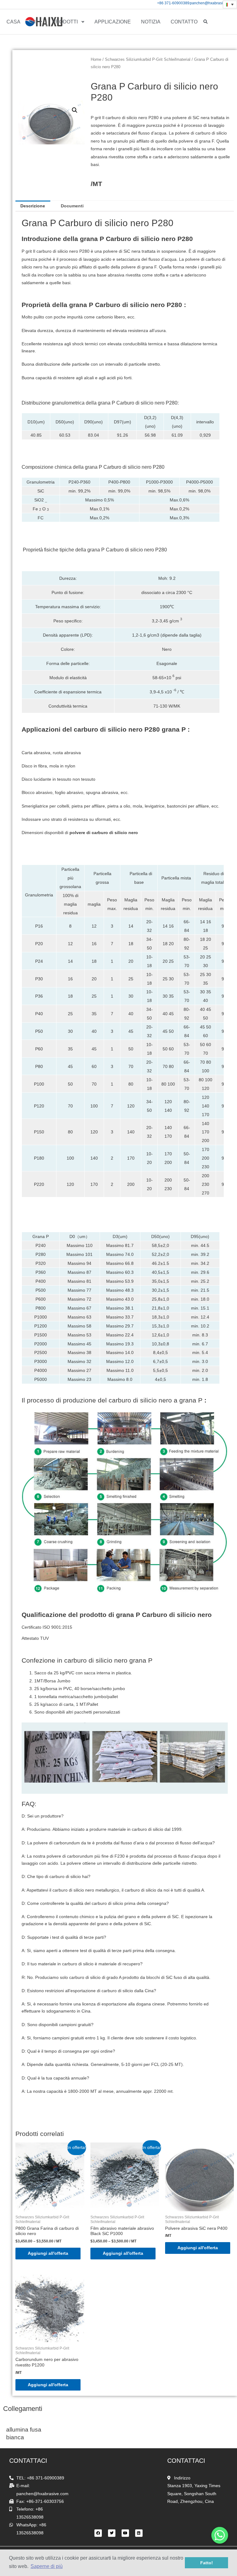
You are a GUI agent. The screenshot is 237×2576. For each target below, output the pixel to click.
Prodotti (65, 22)
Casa (13, 22)
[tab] (33, 206)
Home (96, 60)
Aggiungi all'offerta (48, 2253)
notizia (151, 22)
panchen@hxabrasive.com (212, 3)
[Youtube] (125, 2533)
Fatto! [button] (207, 2563)
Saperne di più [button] (47, 2566)
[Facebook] (98, 2533)
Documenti (72, 206)
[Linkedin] (139, 2533)
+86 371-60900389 (173, 3)
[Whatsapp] (220, 2535)
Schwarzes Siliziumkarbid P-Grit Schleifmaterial (148, 60)
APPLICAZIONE (113, 22)
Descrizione (33, 206)
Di (33, 22)
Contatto (184, 22)
